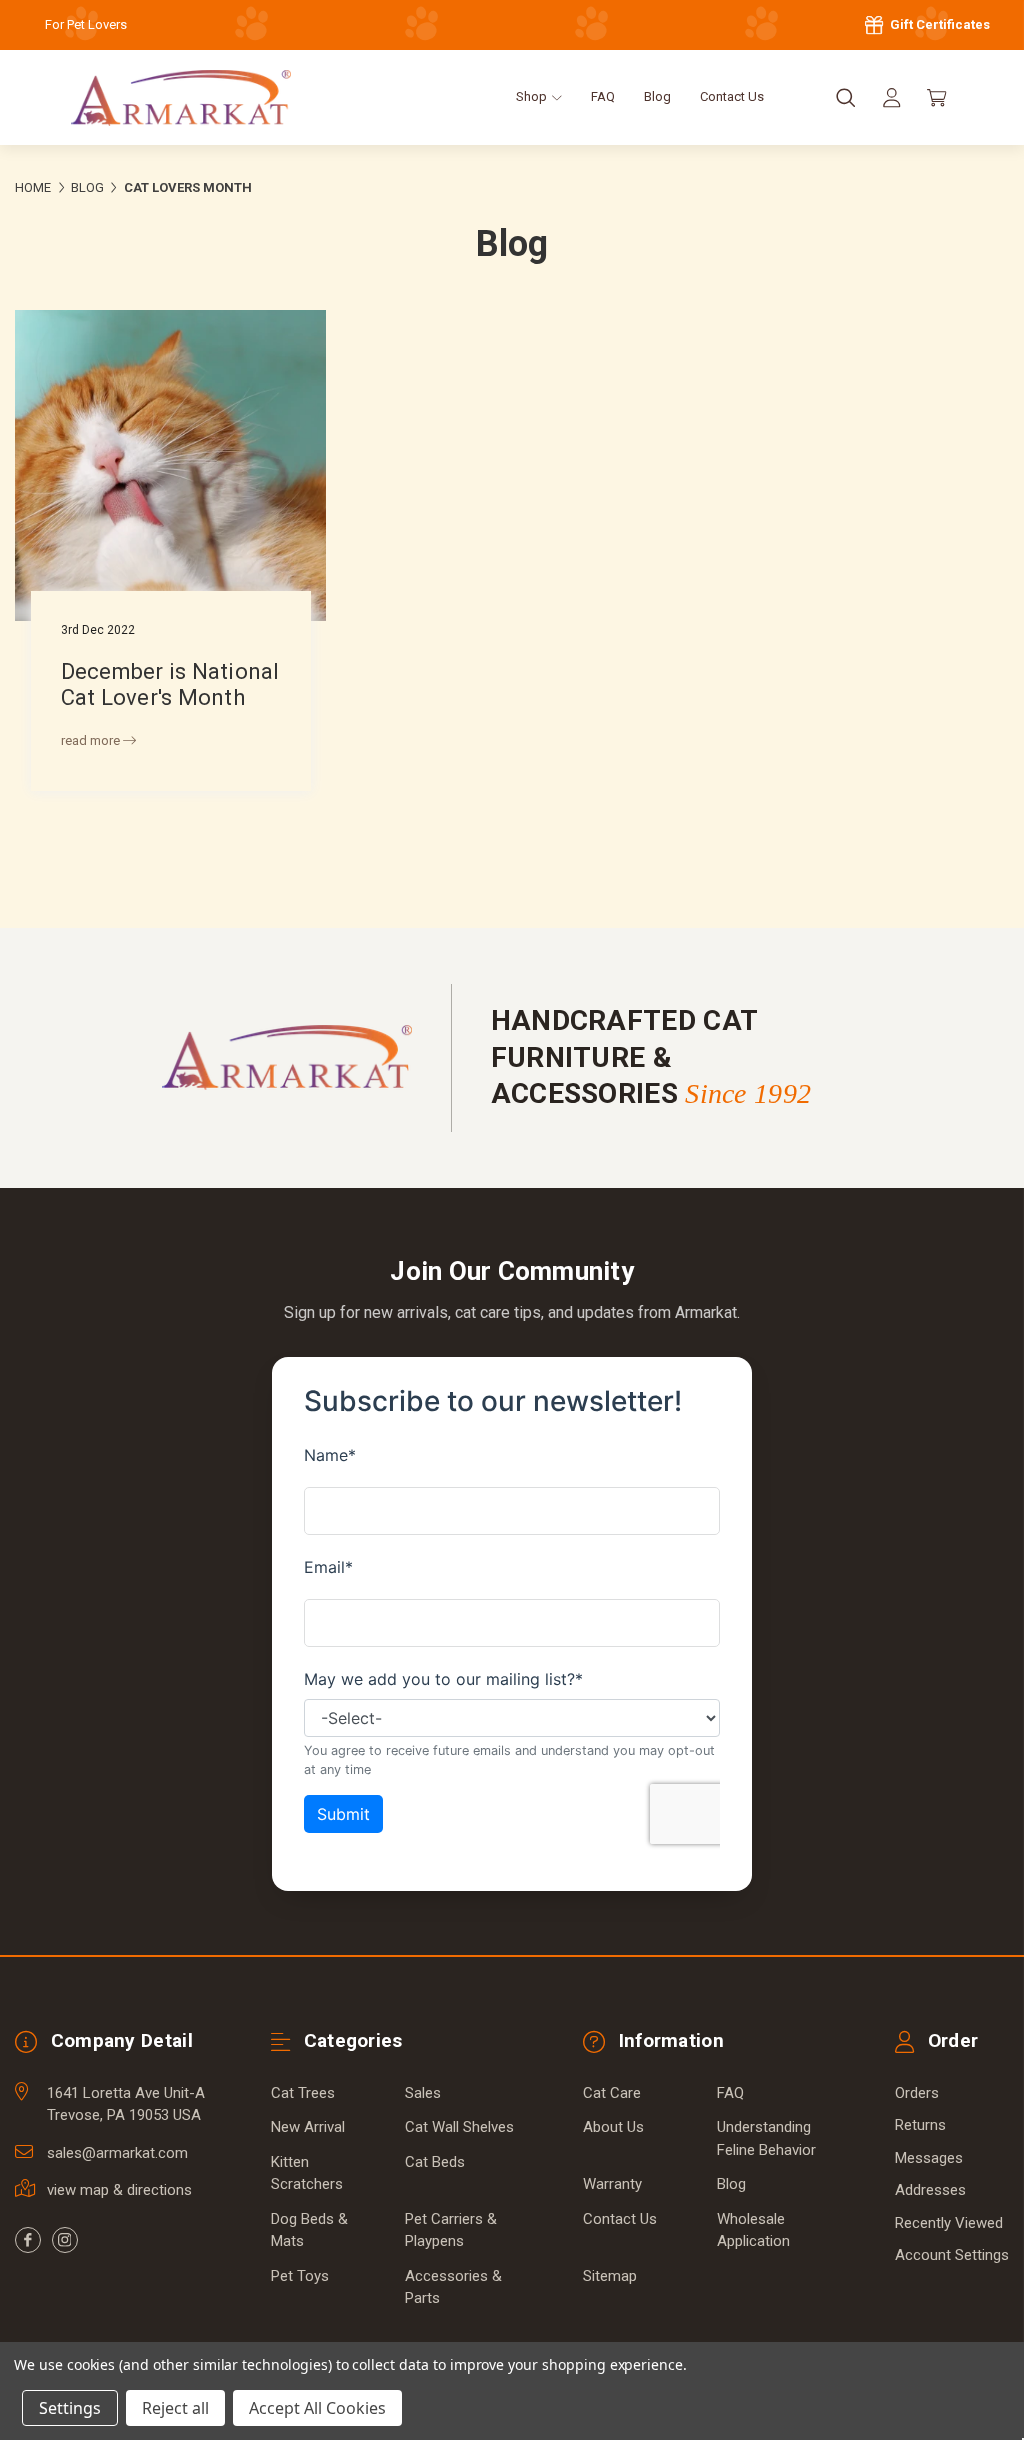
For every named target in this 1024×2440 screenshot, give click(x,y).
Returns (920, 2125)
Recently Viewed (949, 2223)
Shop (533, 96)
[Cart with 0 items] (937, 98)
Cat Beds (435, 2162)
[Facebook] (28, 2240)
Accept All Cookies (317, 2408)
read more (92, 740)
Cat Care (612, 2093)
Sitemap (610, 2276)
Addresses (930, 2190)
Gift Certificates (938, 24)
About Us (613, 2127)
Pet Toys (300, 2276)
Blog (657, 96)
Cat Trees (303, 2093)
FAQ (603, 96)
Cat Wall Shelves (459, 2127)
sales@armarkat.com (117, 2153)
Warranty (612, 2184)
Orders (917, 2093)
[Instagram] (65, 2240)
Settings (70, 2408)
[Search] (846, 98)
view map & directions (119, 2190)
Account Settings (952, 2255)
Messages (929, 2158)
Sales (423, 2093)
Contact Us (732, 96)
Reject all (175, 2408)
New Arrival (308, 2127)
